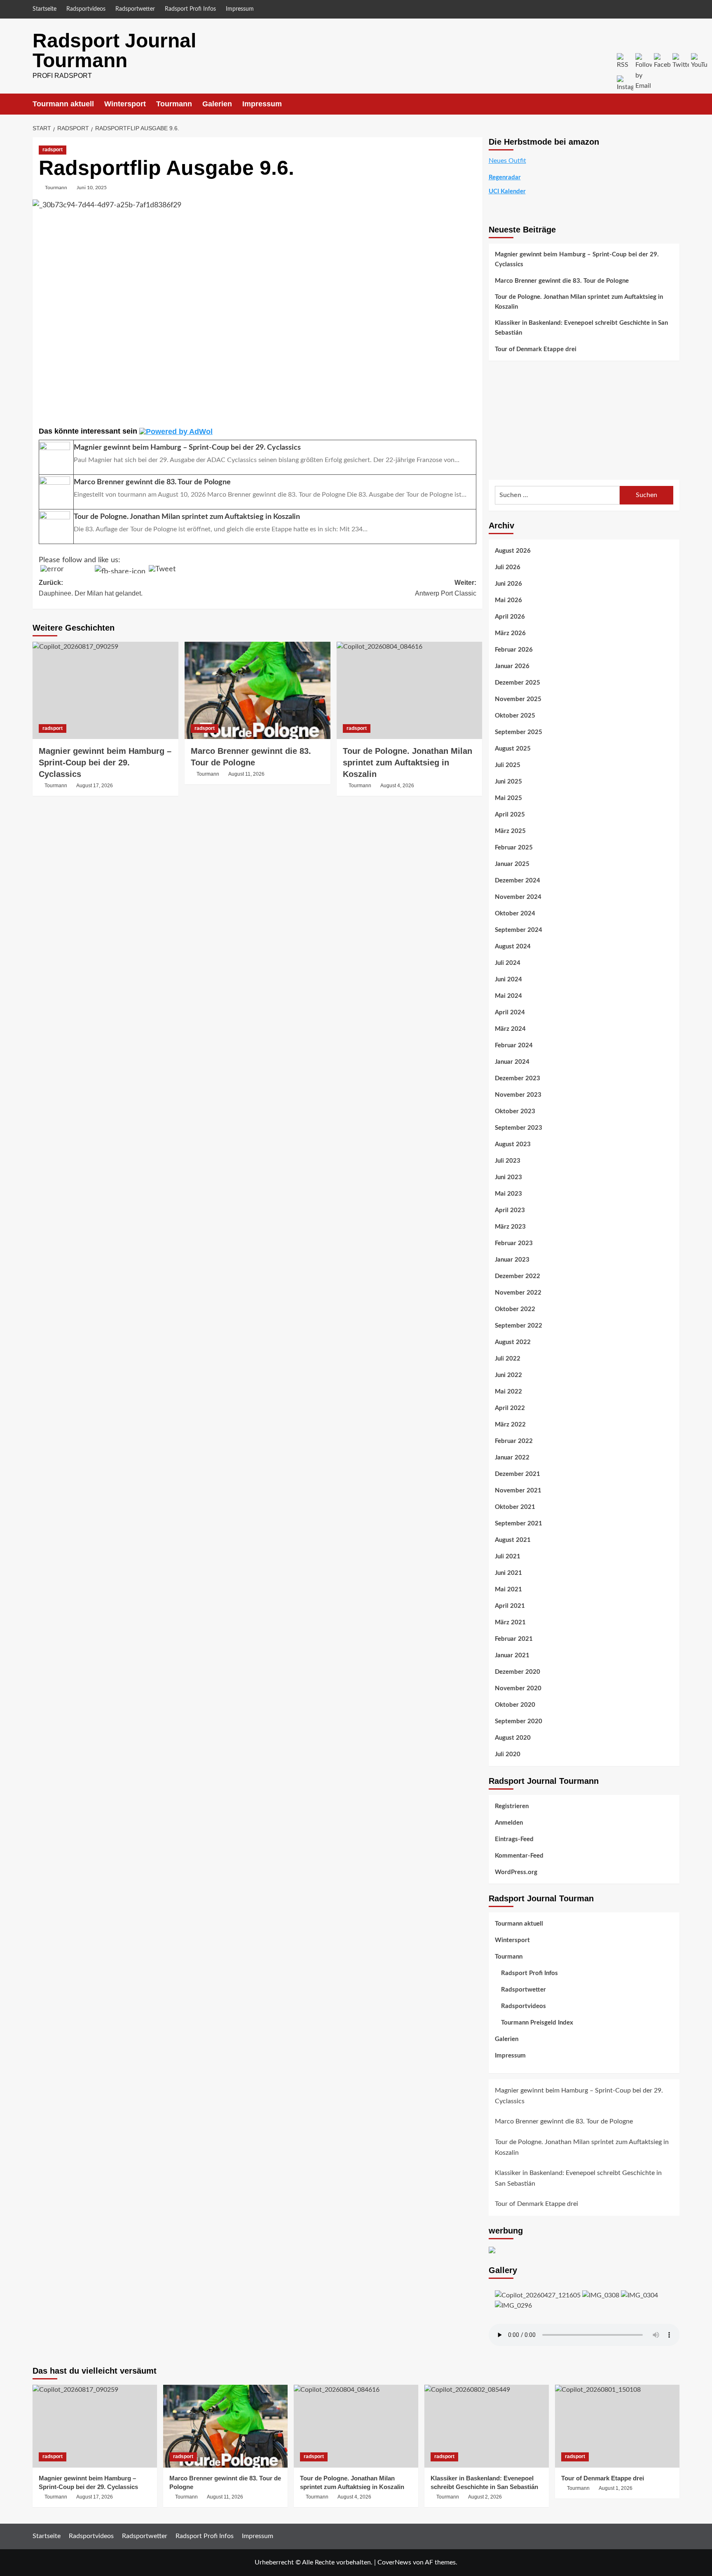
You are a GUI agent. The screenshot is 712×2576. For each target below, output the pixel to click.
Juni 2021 (508, 1573)
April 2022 (510, 1408)
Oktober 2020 (515, 1705)
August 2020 (513, 1738)
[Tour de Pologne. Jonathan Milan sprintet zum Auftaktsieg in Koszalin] (410, 690)
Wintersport (125, 104)
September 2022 (519, 1326)
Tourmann (174, 104)
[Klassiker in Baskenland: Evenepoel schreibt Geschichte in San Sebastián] (487, 2426)
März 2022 (510, 1425)
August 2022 (513, 1342)
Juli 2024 (508, 963)
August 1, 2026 (616, 2488)
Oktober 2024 (515, 914)
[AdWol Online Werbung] (176, 431)
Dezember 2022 (518, 1276)
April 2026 (510, 617)
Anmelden (509, 1823)
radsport (53, 150)
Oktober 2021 (515, 1507)
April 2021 (510, 1606)
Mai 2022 (508, 1392)
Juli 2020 (508, 1754)
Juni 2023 (508, 1177)
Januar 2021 (512, 1655)
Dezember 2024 (518, 881)
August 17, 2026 (95, 786)
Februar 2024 (514, 1045)
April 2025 (510, 815)
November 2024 (518, 897)
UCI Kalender (507, 191)
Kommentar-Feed (519, 1856)
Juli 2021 (508, 1557)
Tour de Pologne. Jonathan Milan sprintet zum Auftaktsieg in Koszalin (408, 762)
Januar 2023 (512, 1260)
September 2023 (519, 1128)
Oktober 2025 (515, 716)
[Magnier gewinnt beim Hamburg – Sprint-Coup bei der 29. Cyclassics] (105, 690)
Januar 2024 (512, 1062)
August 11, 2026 (246, 774)
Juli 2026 (508, 567)
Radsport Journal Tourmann (114, 50)
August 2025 (513, 749)
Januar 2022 (512, 1458)
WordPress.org (516, 1872)
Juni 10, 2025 (92, 188)
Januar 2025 (512, 864)
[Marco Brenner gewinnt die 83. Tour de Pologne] (258, 690)
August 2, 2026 (485, 2497)
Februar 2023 (514, 1243)
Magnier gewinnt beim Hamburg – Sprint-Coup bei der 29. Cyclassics (105, 762)
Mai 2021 (508, 1589)
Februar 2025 (514, 848)
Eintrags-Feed (514, 1839)
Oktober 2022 (515, 1309)
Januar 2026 (512, 666)
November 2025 (518, 699)
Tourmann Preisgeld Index (537, 2023)
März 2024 (510, 1029)
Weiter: (446, 588)
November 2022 (518, 1293)
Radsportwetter (135, 9)
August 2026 (513, 551)
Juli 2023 (508, 1161)
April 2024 (510, 1012)
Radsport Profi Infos (190, 9)
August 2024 (513, 947)
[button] (674, 104)
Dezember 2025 (518, 683)
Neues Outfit (507, 161)
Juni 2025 (508, 782)
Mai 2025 (508, 798)
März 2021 (510, 1622)
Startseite (44, 9)
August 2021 (513, 1540)
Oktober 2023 (515, 1111)
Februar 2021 (514, 1639)
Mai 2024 (508, 996)
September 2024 (519, 930)
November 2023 (518, 1095)
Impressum (240, 9)
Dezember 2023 (518, 1078)
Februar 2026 (514, 650)
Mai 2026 (508, 600)
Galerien (217, 104)
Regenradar (505, 177)
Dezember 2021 (518, 1474)
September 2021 (519, 1524)
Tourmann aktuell (63, 104)
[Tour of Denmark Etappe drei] (617, 2426)
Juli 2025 (508, 765)
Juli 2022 (508, 1359)
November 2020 (518, 1688)
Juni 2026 (508, 584)
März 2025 (510, 831)
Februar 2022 (514, 1441)
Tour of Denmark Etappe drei (536, 349)
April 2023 (510, 1210)
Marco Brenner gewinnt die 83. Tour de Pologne (562, 281)
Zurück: (91, 588)
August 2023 (513, 1144)
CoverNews (394, 2562)
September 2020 (519, 1721)
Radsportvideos (86, 9)
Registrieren (512, 1806)
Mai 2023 (508, 1194)
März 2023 (510, 1227)
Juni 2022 (508, 1375)
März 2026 (510, 633)
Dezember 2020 (518, 1672)
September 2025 (519, 732)
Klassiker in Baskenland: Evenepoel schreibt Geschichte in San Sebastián (581, 328)
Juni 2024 (508, 979)
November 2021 (518, 1491)
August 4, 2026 (397, 786)
